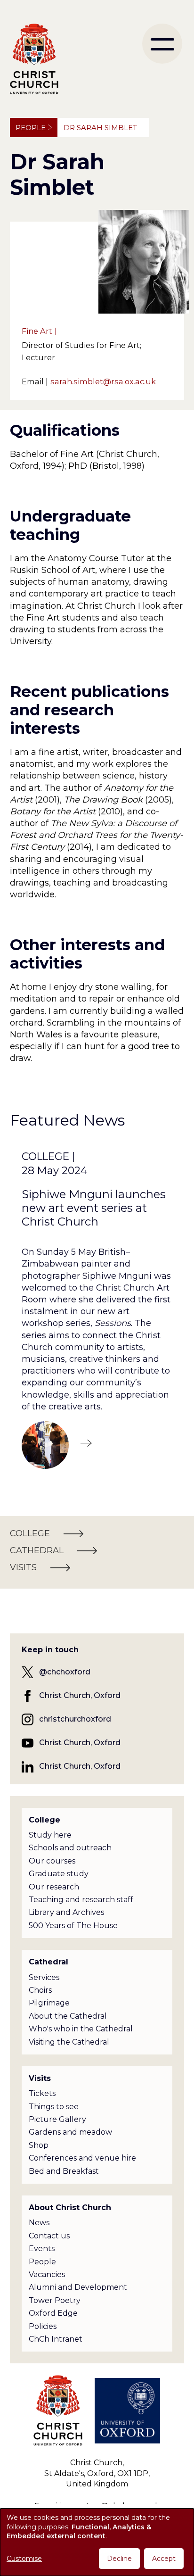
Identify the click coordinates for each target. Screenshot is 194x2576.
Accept (164, 2559)
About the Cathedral (68, 2016)
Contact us (49, 2236)
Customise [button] (24, 2559)
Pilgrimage (49, 2003)
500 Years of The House (73, 1926)
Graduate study (59, 1874)
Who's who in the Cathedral (81, 2029)
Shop (39, 2145)
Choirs (40, 1990)
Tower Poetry (55, 2300)
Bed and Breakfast (64, 2171)
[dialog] (97, 2542)
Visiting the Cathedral (69, 2042)
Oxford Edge (53, 2313)
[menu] (162, 44)
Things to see (54, 2107)
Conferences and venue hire (82, 2158)
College (44, 1820)
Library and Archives (66, 1912)
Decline (119, 2559)
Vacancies (47, 2274)
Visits (40, 2078)
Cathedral (48, 1962)
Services (44, 1977)
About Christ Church (70, 2207)
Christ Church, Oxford (80, 1695)
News (39, 2223)
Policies (43, 2326)
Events (42, 2249)
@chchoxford (65, 1672)
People (31, 128)
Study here (50, 1835)
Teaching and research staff (81, 1900)
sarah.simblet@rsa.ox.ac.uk (103, 381)
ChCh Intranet (56, 2339)
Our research (54, 1887)
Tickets (42, 2093)
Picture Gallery (57, 2119)
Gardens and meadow (70, 2132)
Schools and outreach (70, 1848)
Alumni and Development (78, 2287)
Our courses (52, 1861)
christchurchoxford (75, 1719)
